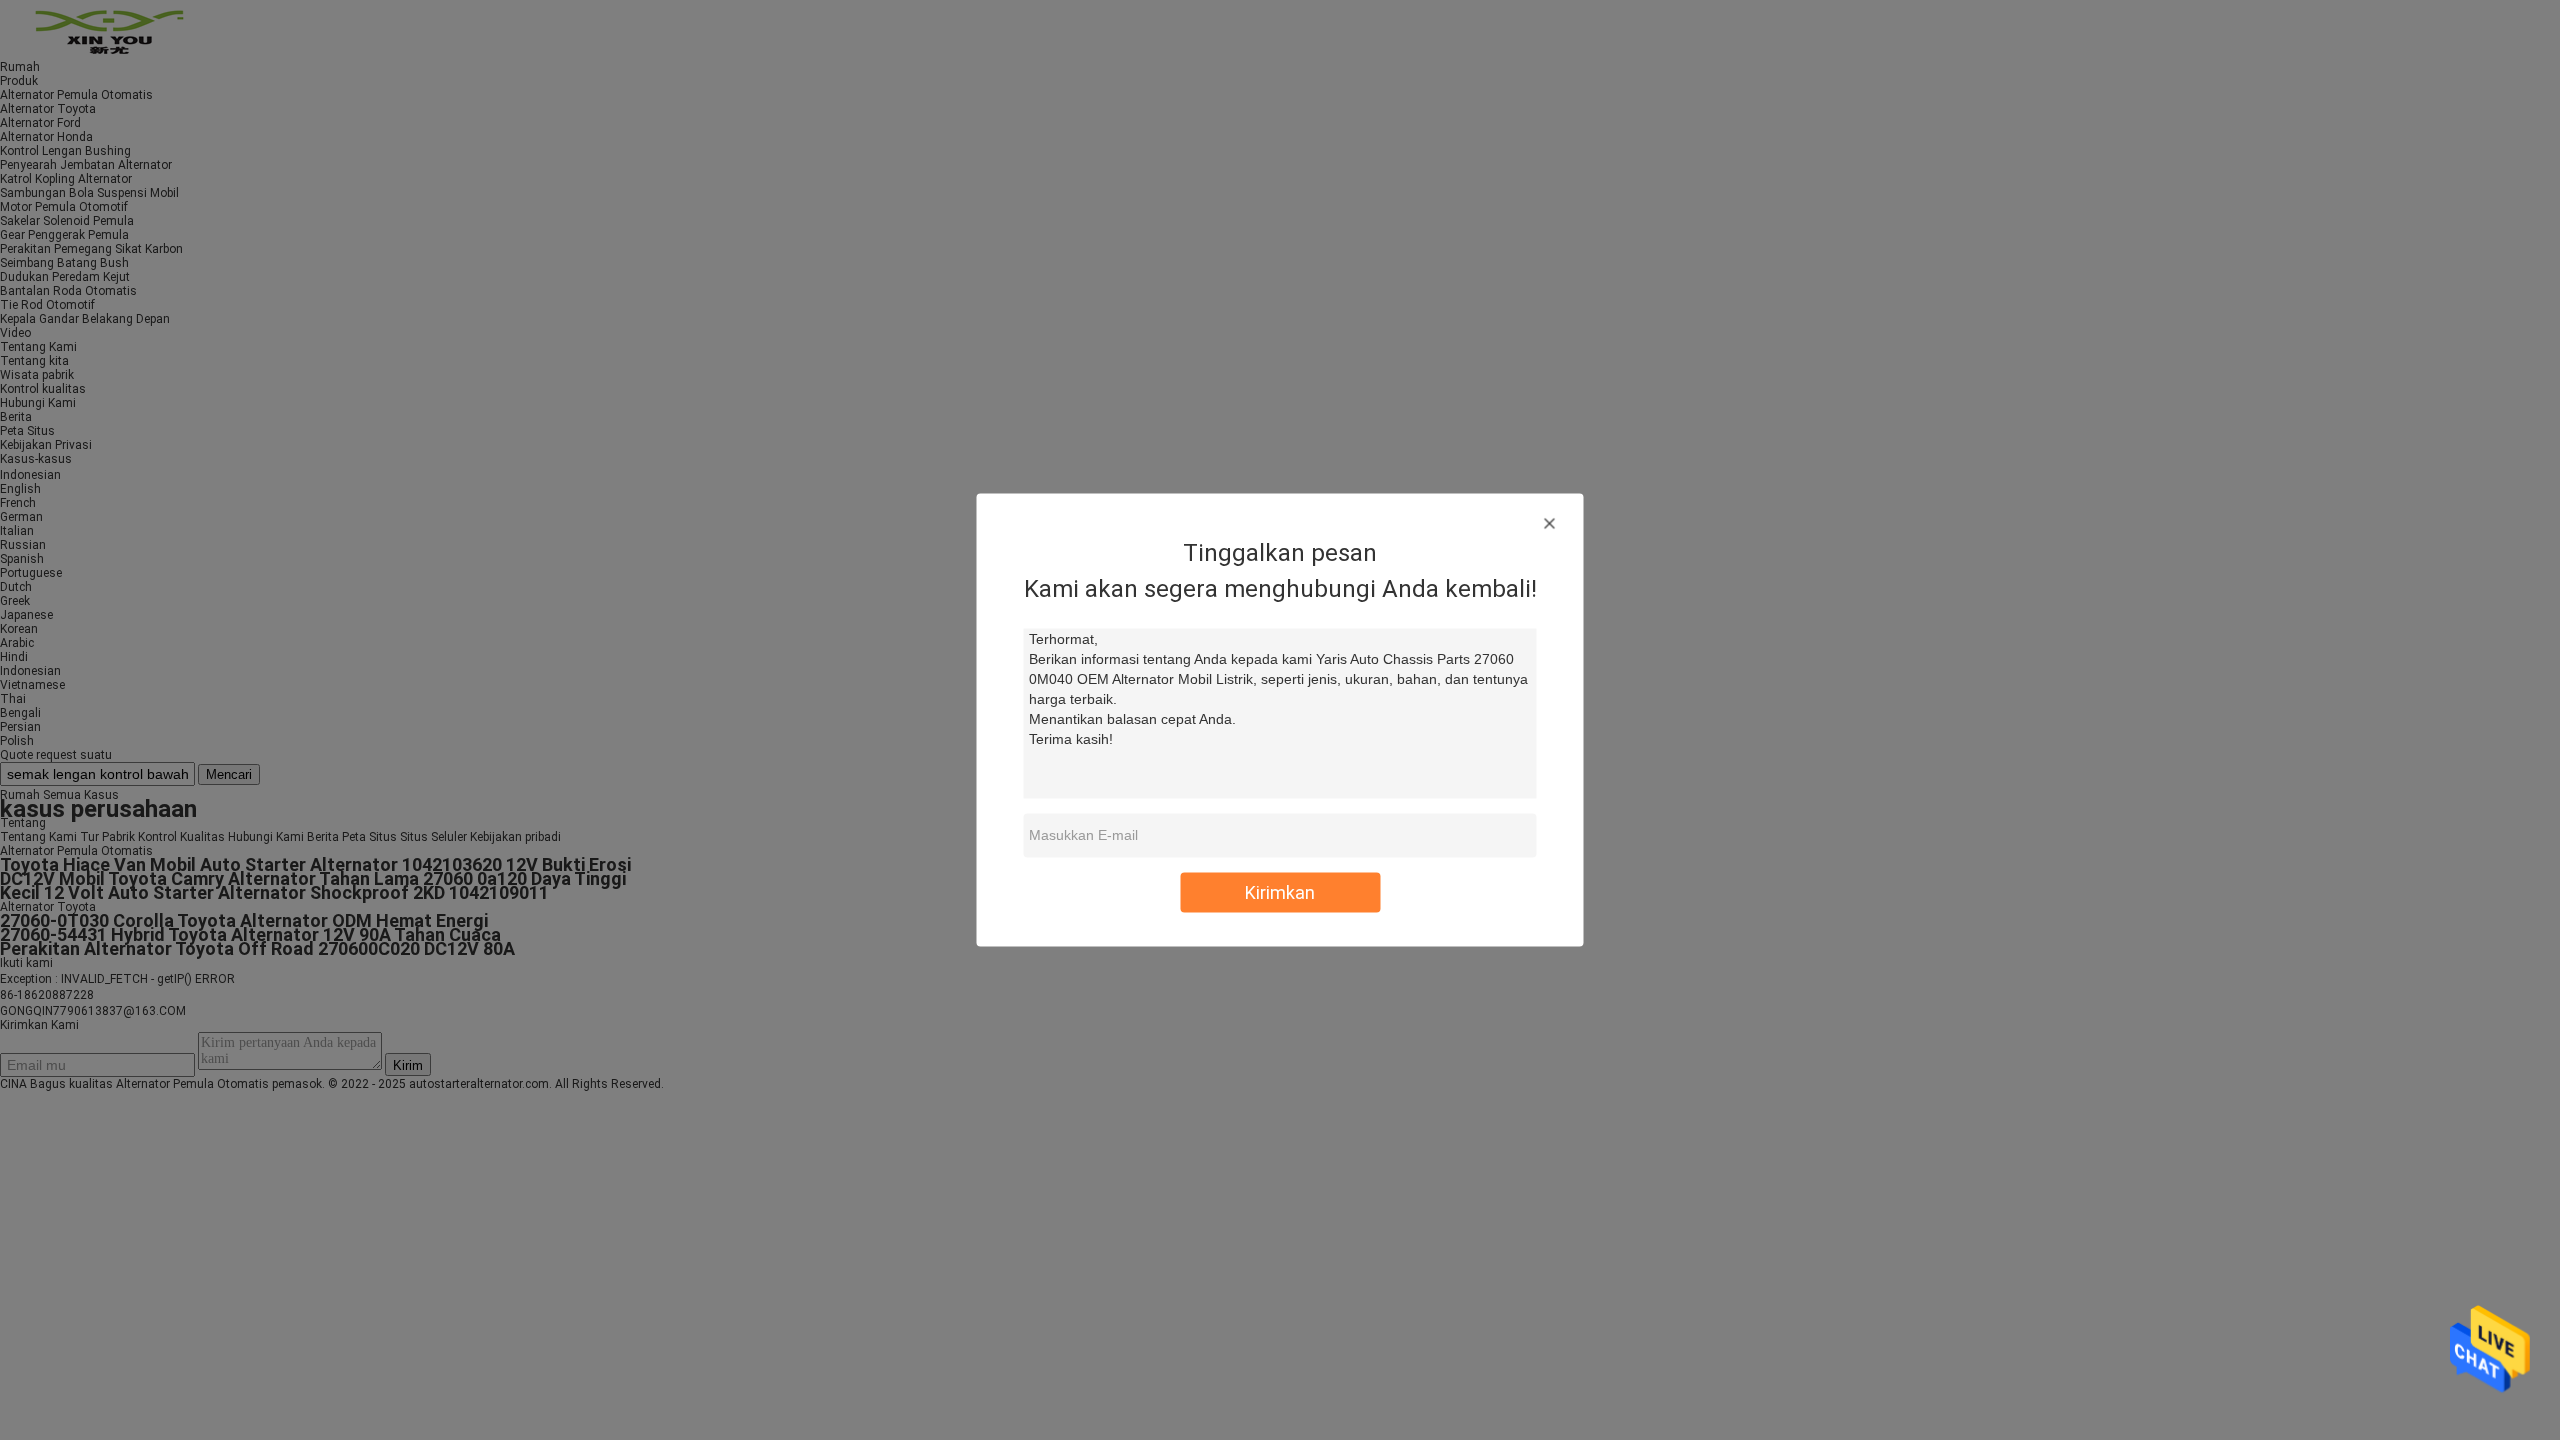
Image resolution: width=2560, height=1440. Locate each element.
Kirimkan (1280, 892)
